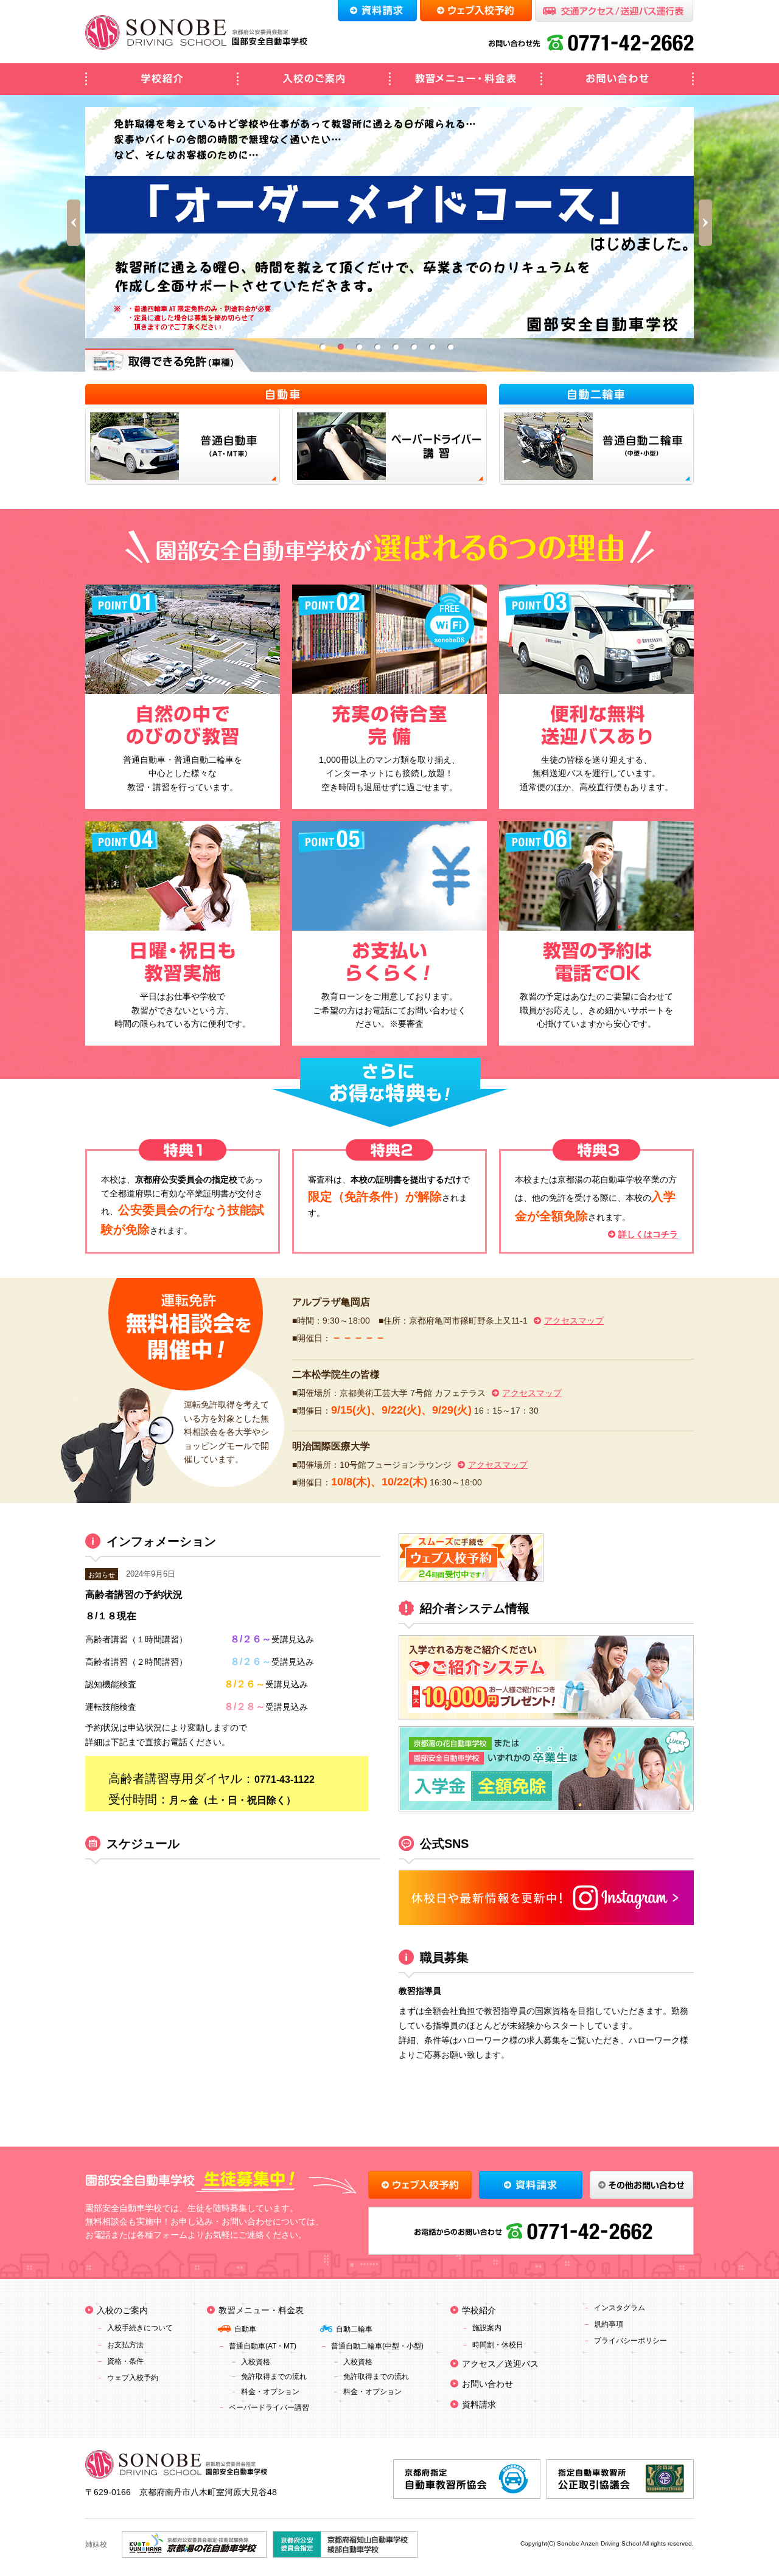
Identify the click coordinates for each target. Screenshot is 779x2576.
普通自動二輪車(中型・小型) (377, 2346)
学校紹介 (161, 79)
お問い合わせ (618, 79)
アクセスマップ (574, 1321)
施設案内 (487, 2328)
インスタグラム (620, 2308)
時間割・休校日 (498, 2345)
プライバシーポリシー (631, 2341)
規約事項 (609, 2324)
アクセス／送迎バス (500, 2364)
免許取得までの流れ (274, 2376)
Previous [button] (74, 223)
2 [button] (341, 347)
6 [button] (414, 347)
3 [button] (359, 347)
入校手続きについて (140, 2328)
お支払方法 (125, 2345)
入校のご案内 (313, 79)
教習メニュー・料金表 (466, 79)
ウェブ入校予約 (133, 2378)
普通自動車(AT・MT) (263, 2346)
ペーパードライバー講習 (269, 2408)
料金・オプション (270, 2392)
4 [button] (377, 347)
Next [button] (705, 223)
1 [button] (323, 347)
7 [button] (432, 347)
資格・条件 (125, 2361)
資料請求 (479, 2404)
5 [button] (396, 347)
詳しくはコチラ (648, 1234)
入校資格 (256, 2362)
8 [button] (450, 347)
